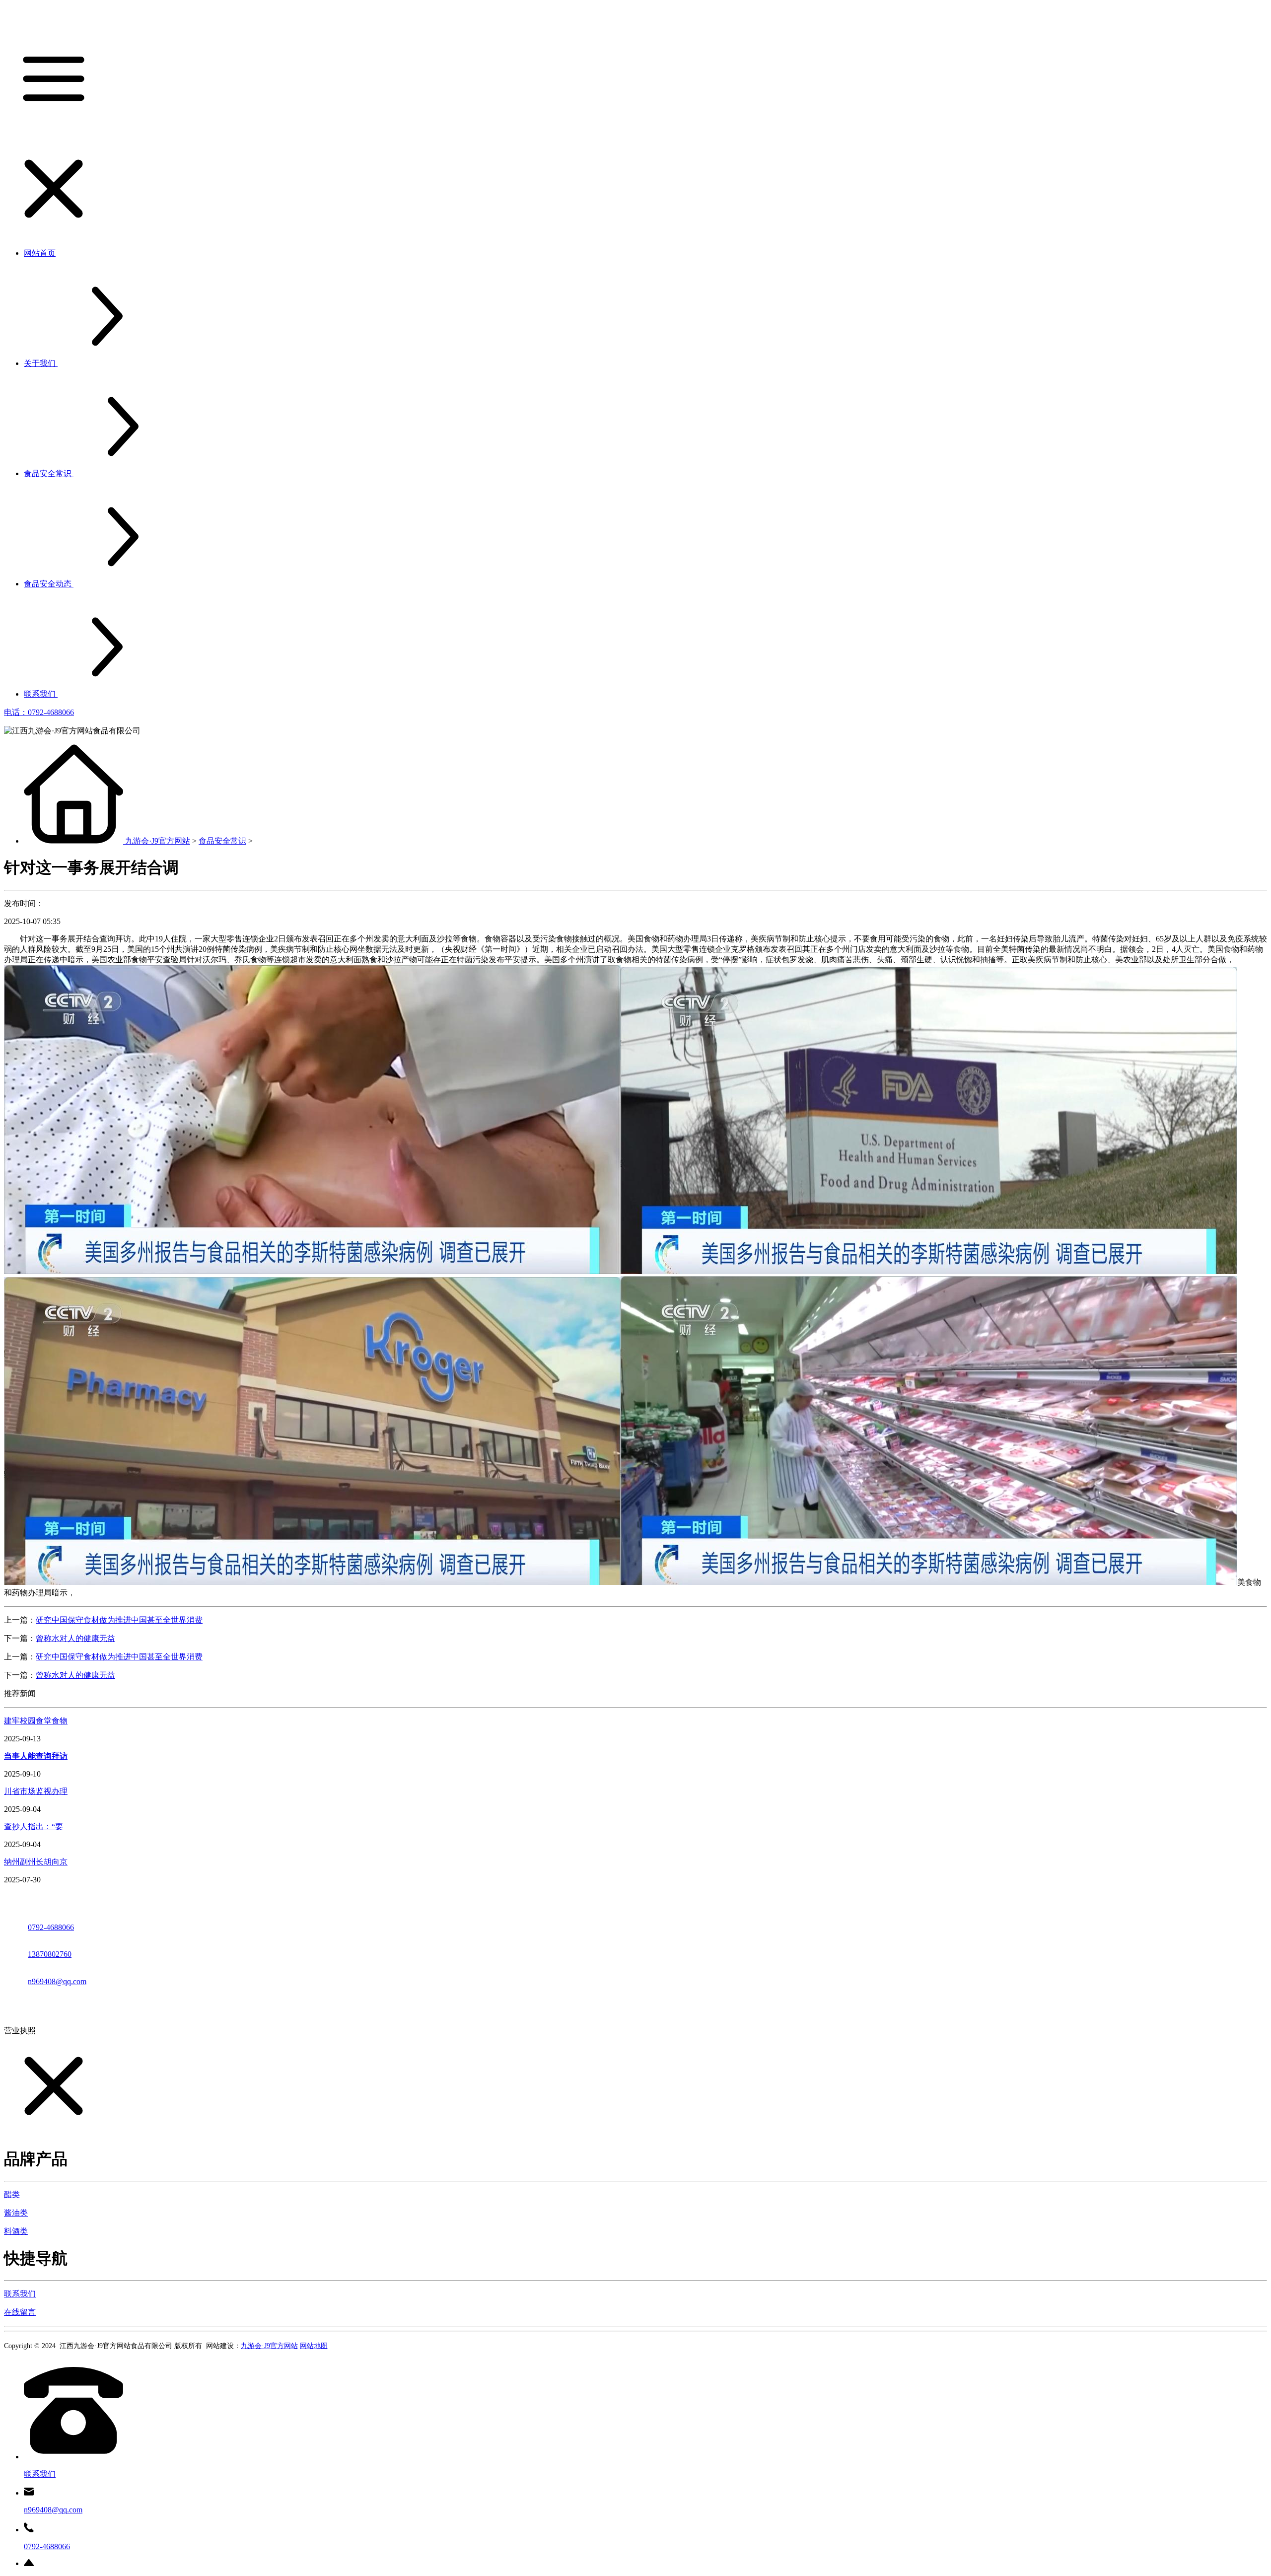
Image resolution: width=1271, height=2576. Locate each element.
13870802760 (50, 1954)
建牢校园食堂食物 (36, 1721)
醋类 (12, 2194)
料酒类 (16, 2231)
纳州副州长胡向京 (36, 1862)
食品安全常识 (222, 841)
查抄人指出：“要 (34, 1826)
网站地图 (314, 2346)
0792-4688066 (51, 1927)
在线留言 (20, 2312)
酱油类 (16, 2213)
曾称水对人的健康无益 (75, 1638)
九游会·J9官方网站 (158, 841)
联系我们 (20, 2294)
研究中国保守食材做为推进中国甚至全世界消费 (119, 1620)
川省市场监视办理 (36, 1791)
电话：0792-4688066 (39, 712)
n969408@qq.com (57, 1981)
